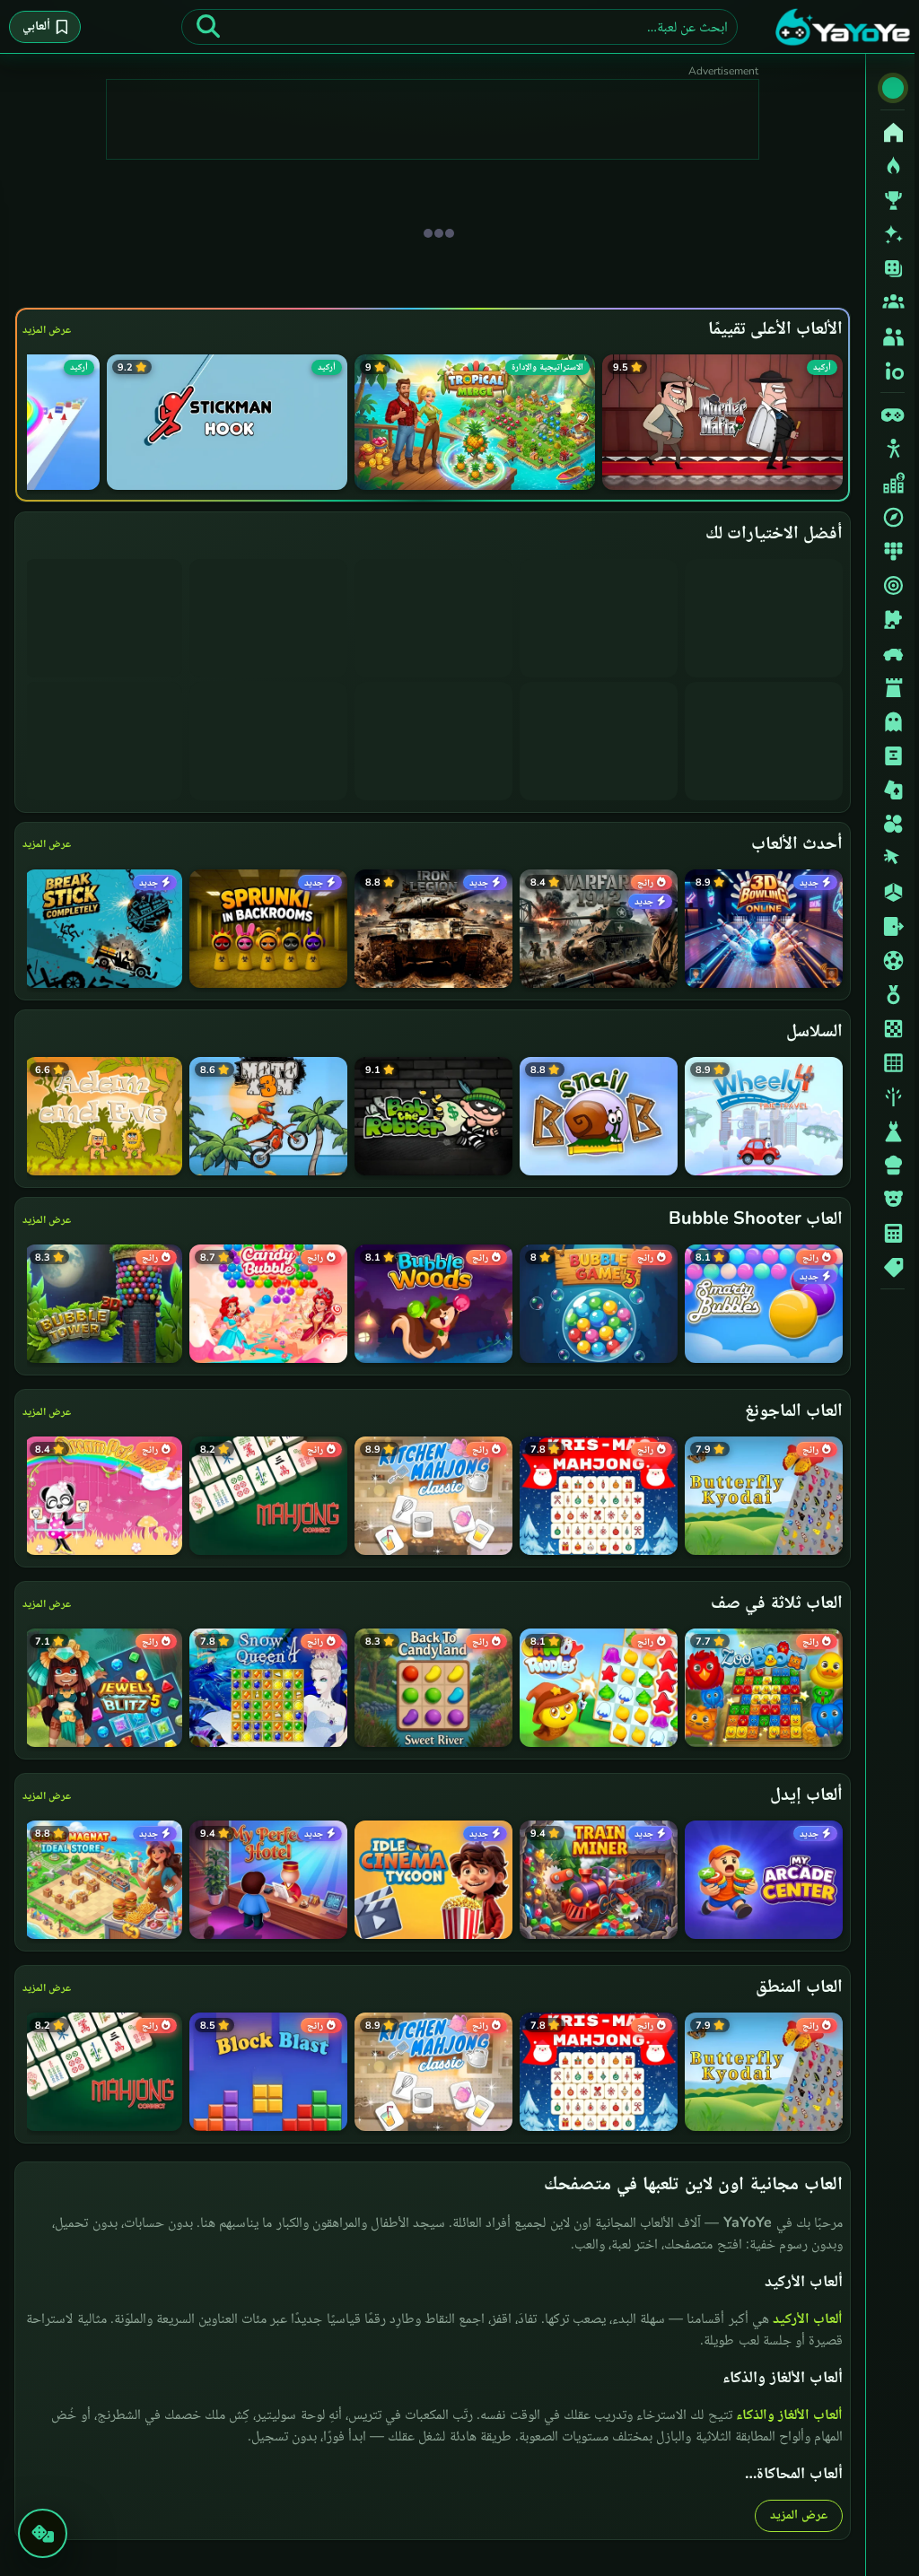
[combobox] (459, 27)
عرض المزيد (47, 329)
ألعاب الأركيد (803, 2318)
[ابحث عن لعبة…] (208, 27)
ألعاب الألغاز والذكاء (785, 2414)
